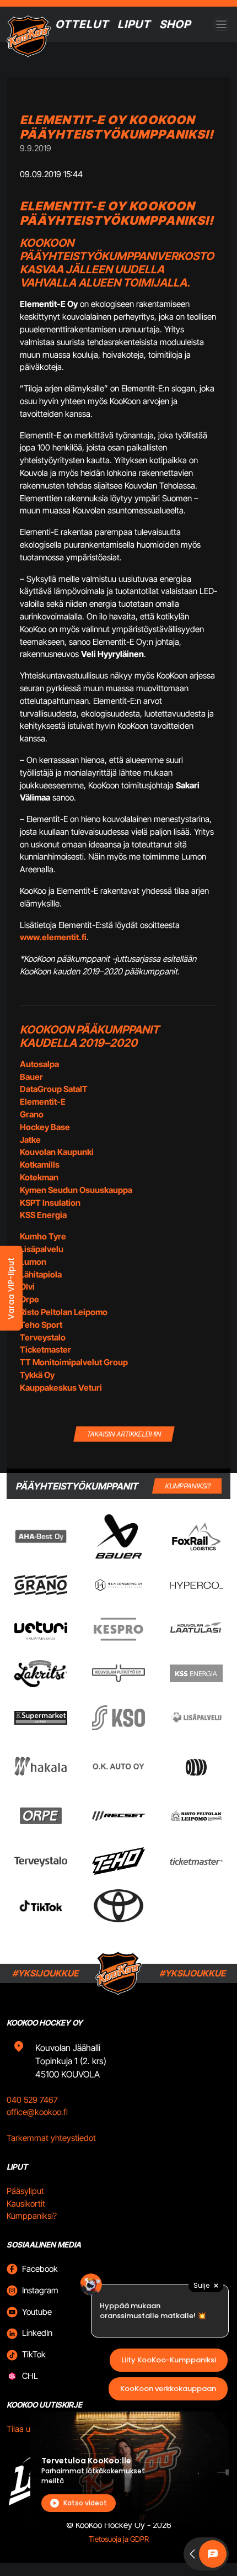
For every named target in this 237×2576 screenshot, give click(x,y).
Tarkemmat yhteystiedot (51, 2138)
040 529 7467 (32, 2100)
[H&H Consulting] (118, 1585)
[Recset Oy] (118, 1816)
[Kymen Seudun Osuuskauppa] (118, 1718)
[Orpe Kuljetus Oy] (41, 1816)
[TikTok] (41, 1906)
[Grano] (41, 1585)
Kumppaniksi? (32, 2216)
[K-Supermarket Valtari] (41, 1718)
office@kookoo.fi (37, 2112)
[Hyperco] (196, 1585)
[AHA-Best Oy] (41, 1536)
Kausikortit (26, 2204)
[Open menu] (221, 25)
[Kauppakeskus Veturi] (41, 1629)
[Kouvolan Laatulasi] (196, 1629)
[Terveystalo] (41, 1861)
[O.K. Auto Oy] (118, 1766)
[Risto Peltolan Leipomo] (196, 1816)
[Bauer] (119, 1536)
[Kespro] (118, 1629)
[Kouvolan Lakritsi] (41, 1674)
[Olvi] (196, 1766)
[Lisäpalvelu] (196, 1718)
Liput (134, 24)
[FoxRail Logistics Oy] (196, 1536)
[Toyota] (118, 1906)
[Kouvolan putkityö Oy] (118, 1673)
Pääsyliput (25, 2191)
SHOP (175, 24)
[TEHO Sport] (118, 1861)
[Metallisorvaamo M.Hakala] (41, 1766)
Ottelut (82, 24)
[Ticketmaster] (196, 1861)
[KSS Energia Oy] (196, 1673)
